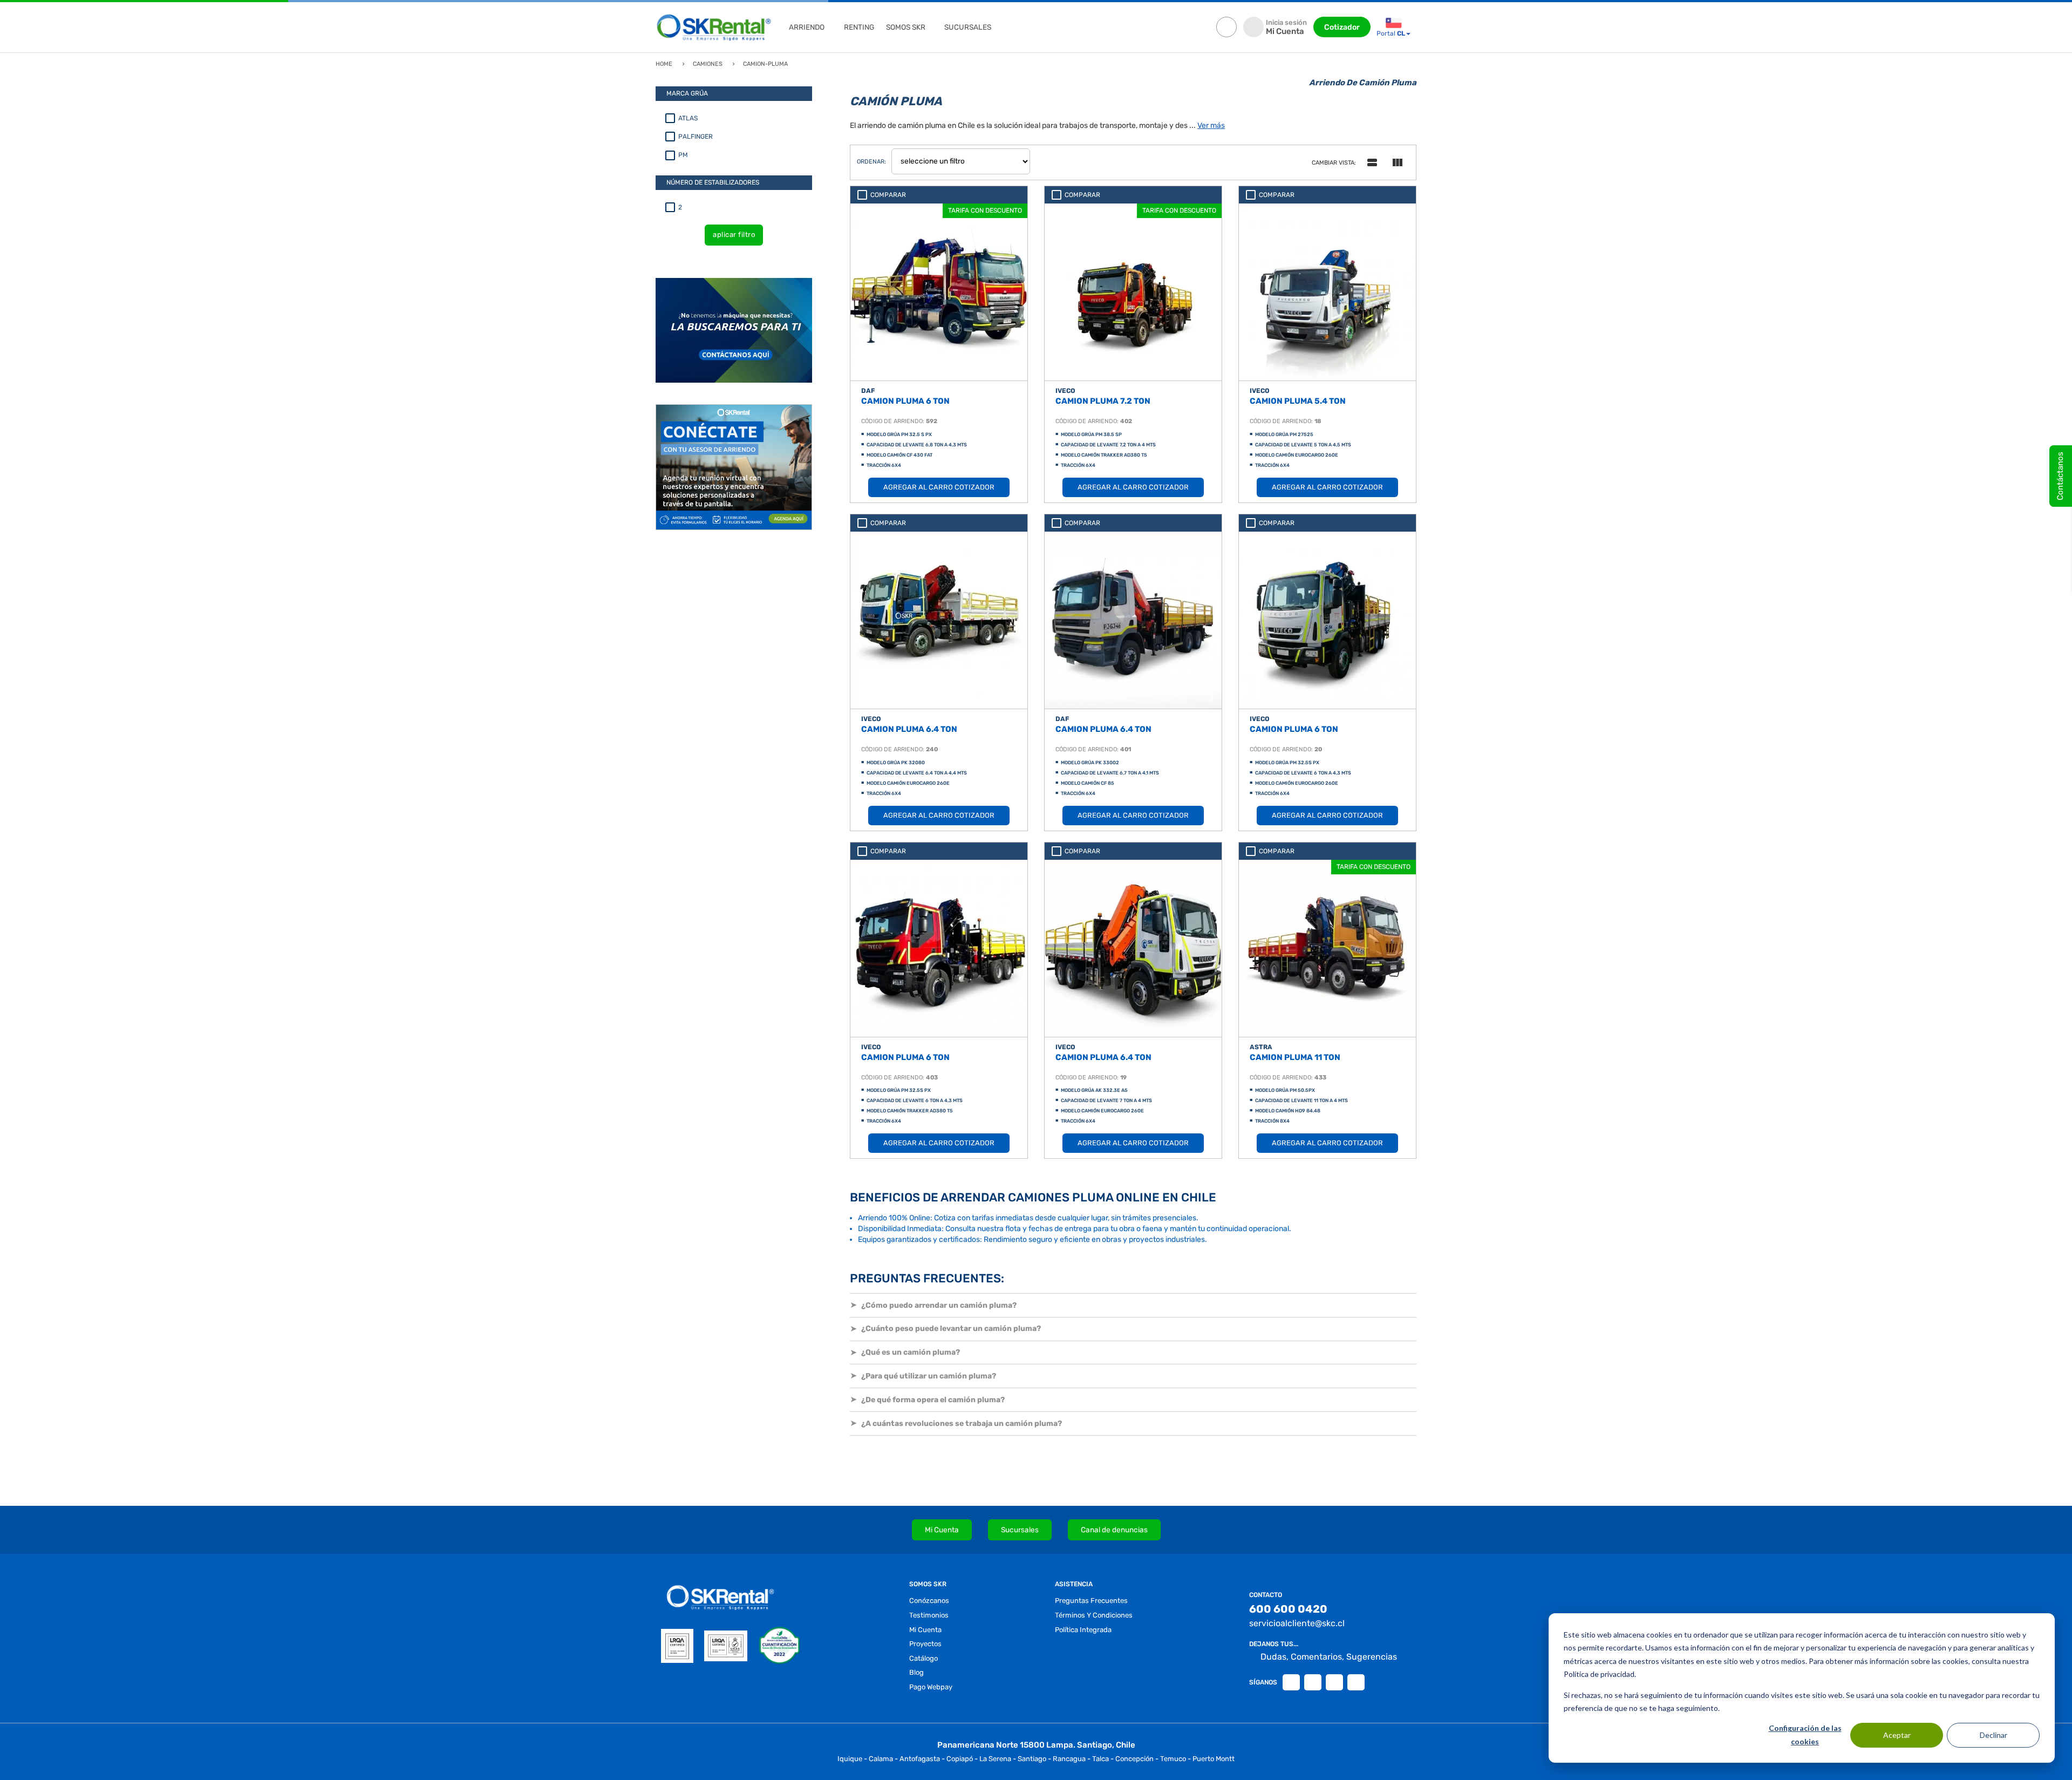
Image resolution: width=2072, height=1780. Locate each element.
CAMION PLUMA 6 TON (905, 401)
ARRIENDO (807, 27)
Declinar (1993, 1735)
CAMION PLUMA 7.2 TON (1103, 401)
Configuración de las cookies (1805, 1735)
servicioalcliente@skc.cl (1297, 1623)
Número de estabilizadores (713, 182)
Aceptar (1897, 1735)
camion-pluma (765, 64)
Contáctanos (2060, 476)
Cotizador (1342, 27)
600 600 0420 (1288, 1609)
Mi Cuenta (942, 1530)
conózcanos (929, 1601)
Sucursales (1020, 1530)
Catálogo (923, 1658)
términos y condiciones (1094, 1615)
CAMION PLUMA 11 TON (1295, 1057)
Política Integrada (1083, 1630)
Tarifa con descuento (985, 210)
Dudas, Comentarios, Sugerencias (1329, 1657)
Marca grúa (687, 93)
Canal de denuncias (1114, 1530)
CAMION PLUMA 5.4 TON (1298, 401)
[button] (1133, 1305)
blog (916, 1672)
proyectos (925, 1644)
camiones (708, 64)
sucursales (968, 27)
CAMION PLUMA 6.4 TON (909, 729)
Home (664, 64)
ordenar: (871, 162)
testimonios (929, 1615)
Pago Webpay (931, 1687)
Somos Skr (906, 27)
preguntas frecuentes (1091, 1601)
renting (859, 27)
